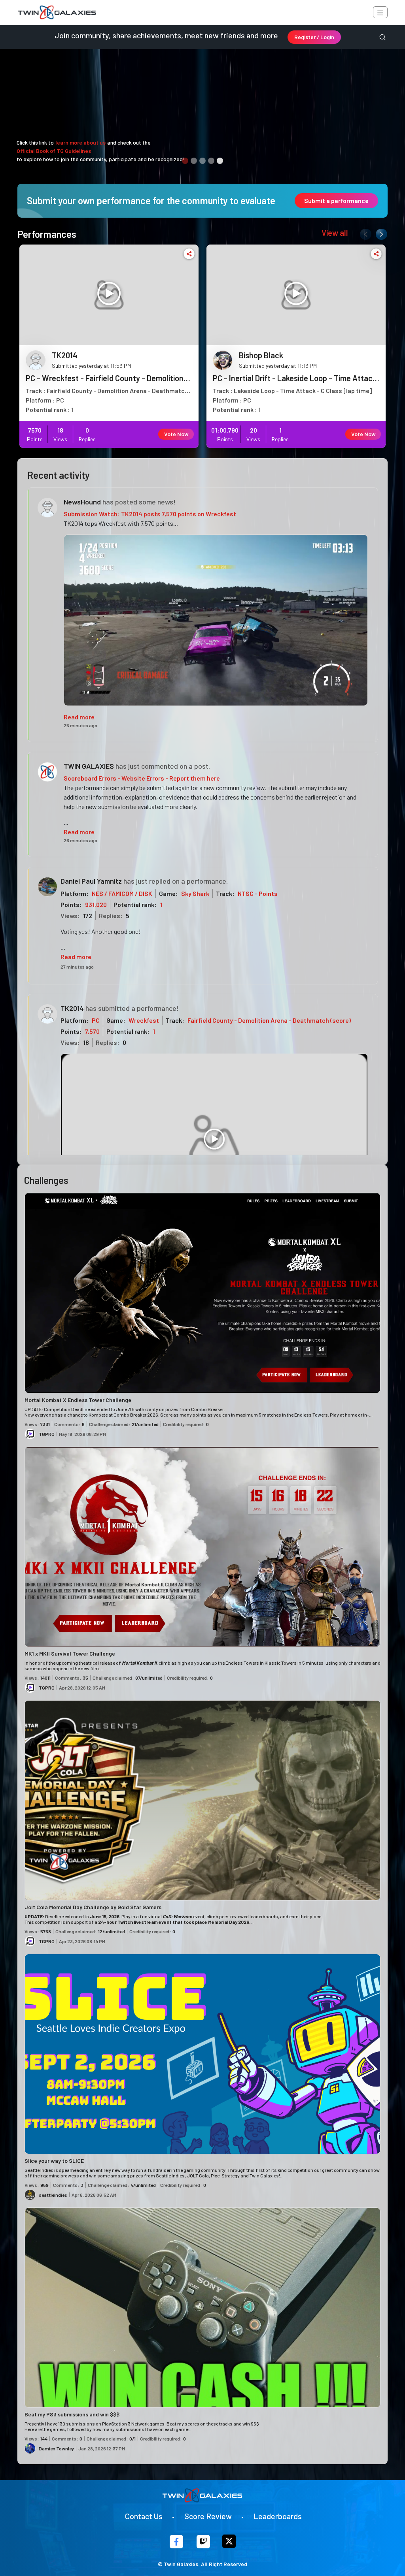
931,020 (96, 904)
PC (96, 1020)
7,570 (92, 1031)
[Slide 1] (185, 161)
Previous (364, 233)
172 (88, 915)
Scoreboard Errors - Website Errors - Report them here (142, 778)
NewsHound (82, 502)
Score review (208, 2516)
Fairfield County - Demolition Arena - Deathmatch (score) (269, 1020)
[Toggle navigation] (380, 12)
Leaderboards (278, 2516)
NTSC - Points (258, 893)
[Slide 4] (211, 161)
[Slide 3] (202, 161)
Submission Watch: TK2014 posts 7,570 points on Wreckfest (150, 514)
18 (86, 1042)
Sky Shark (195, 893)
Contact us (144, 2516)
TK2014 (72, 1008)
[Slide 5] (220, 161)
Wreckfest (144, 1020)
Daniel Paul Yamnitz (91, 881)
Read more (79, 717)
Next (380, 233)
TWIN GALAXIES (89, 766)
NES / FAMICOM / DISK (122, 893)
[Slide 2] (194, 161)
